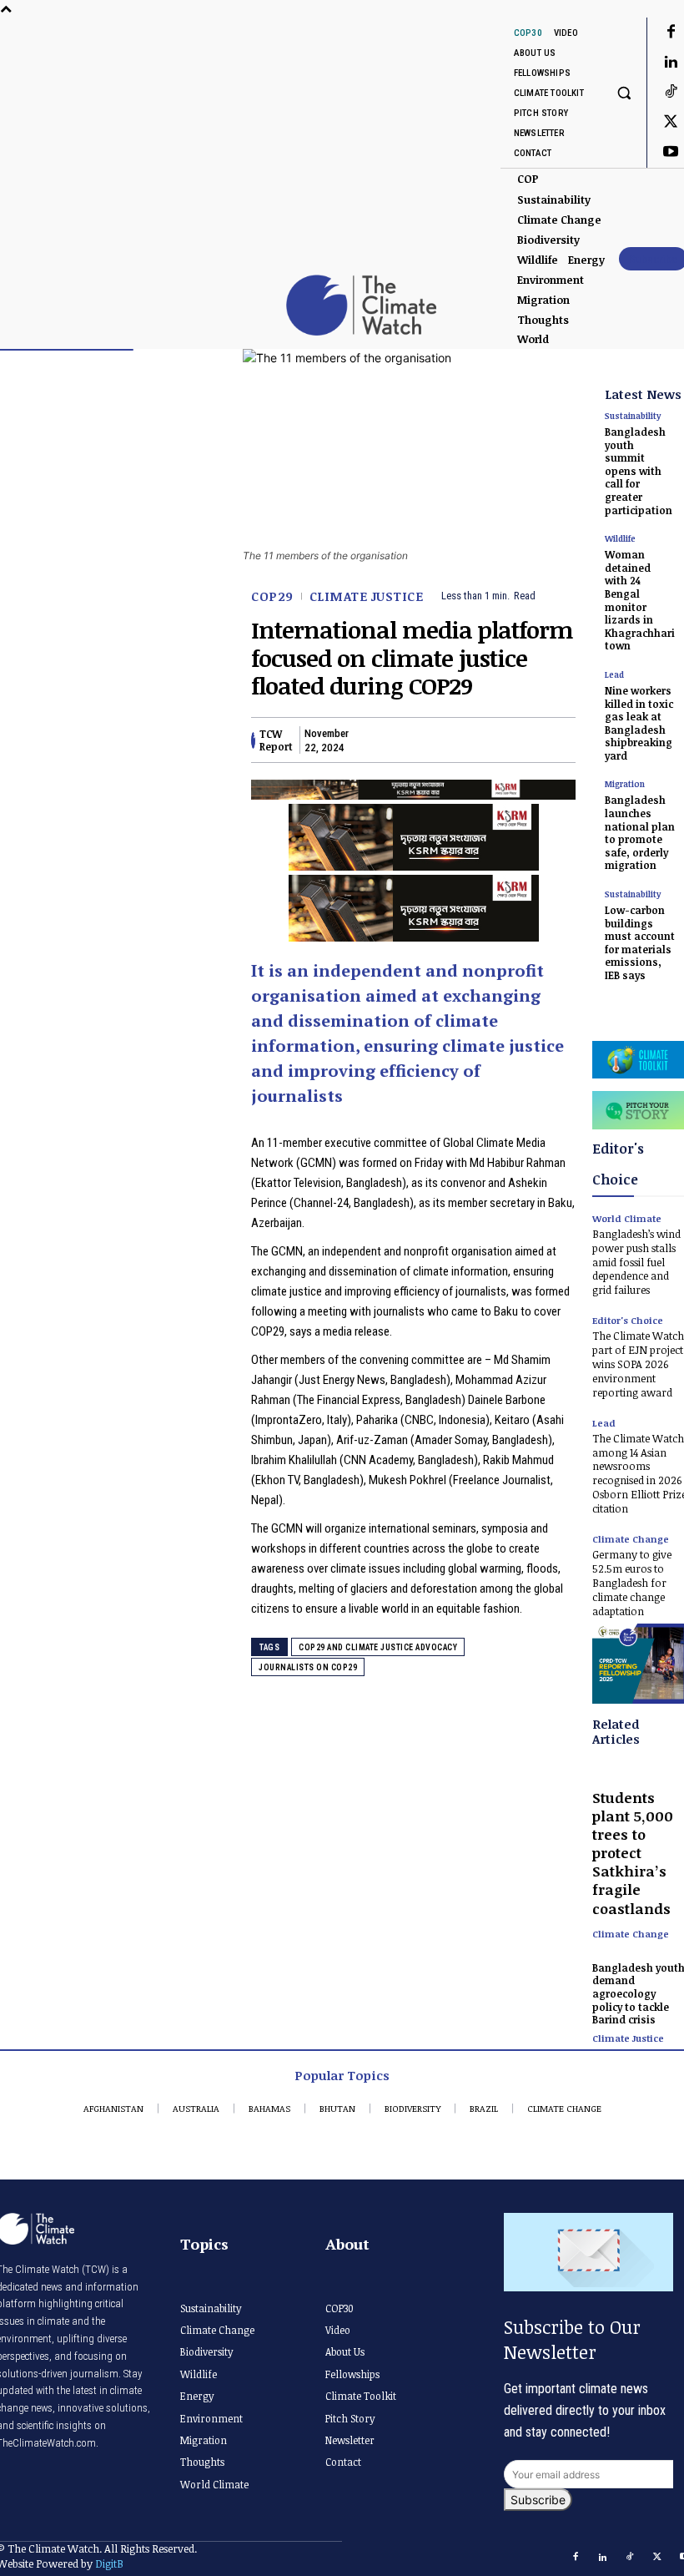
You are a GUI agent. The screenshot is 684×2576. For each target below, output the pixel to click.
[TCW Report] (253, 740)
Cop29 (272, 596)
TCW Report (276, 740)
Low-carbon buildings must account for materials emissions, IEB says (640, 942)
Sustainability (633, 416)
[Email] (519, 740)
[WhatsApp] (480, 740)
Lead (614, 674)
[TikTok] (631, 2558)
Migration (625, 784)
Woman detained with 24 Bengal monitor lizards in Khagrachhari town (640, 600)
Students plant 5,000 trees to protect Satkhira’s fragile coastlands (633, 1853)
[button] (624, 92)
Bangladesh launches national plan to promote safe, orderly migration (640, 832)
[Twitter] (404, 740)
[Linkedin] (442, 740)
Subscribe (538, 2500)
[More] (558, 740)
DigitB (109, 2563)
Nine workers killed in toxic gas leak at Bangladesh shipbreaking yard (639, 723)
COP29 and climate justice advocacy (378, 1647)
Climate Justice (367, 596)
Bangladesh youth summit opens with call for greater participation (639, 471)
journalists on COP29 (308, 1667)
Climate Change (631, 1934)
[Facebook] (365, 740)
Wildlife (620, 538)
